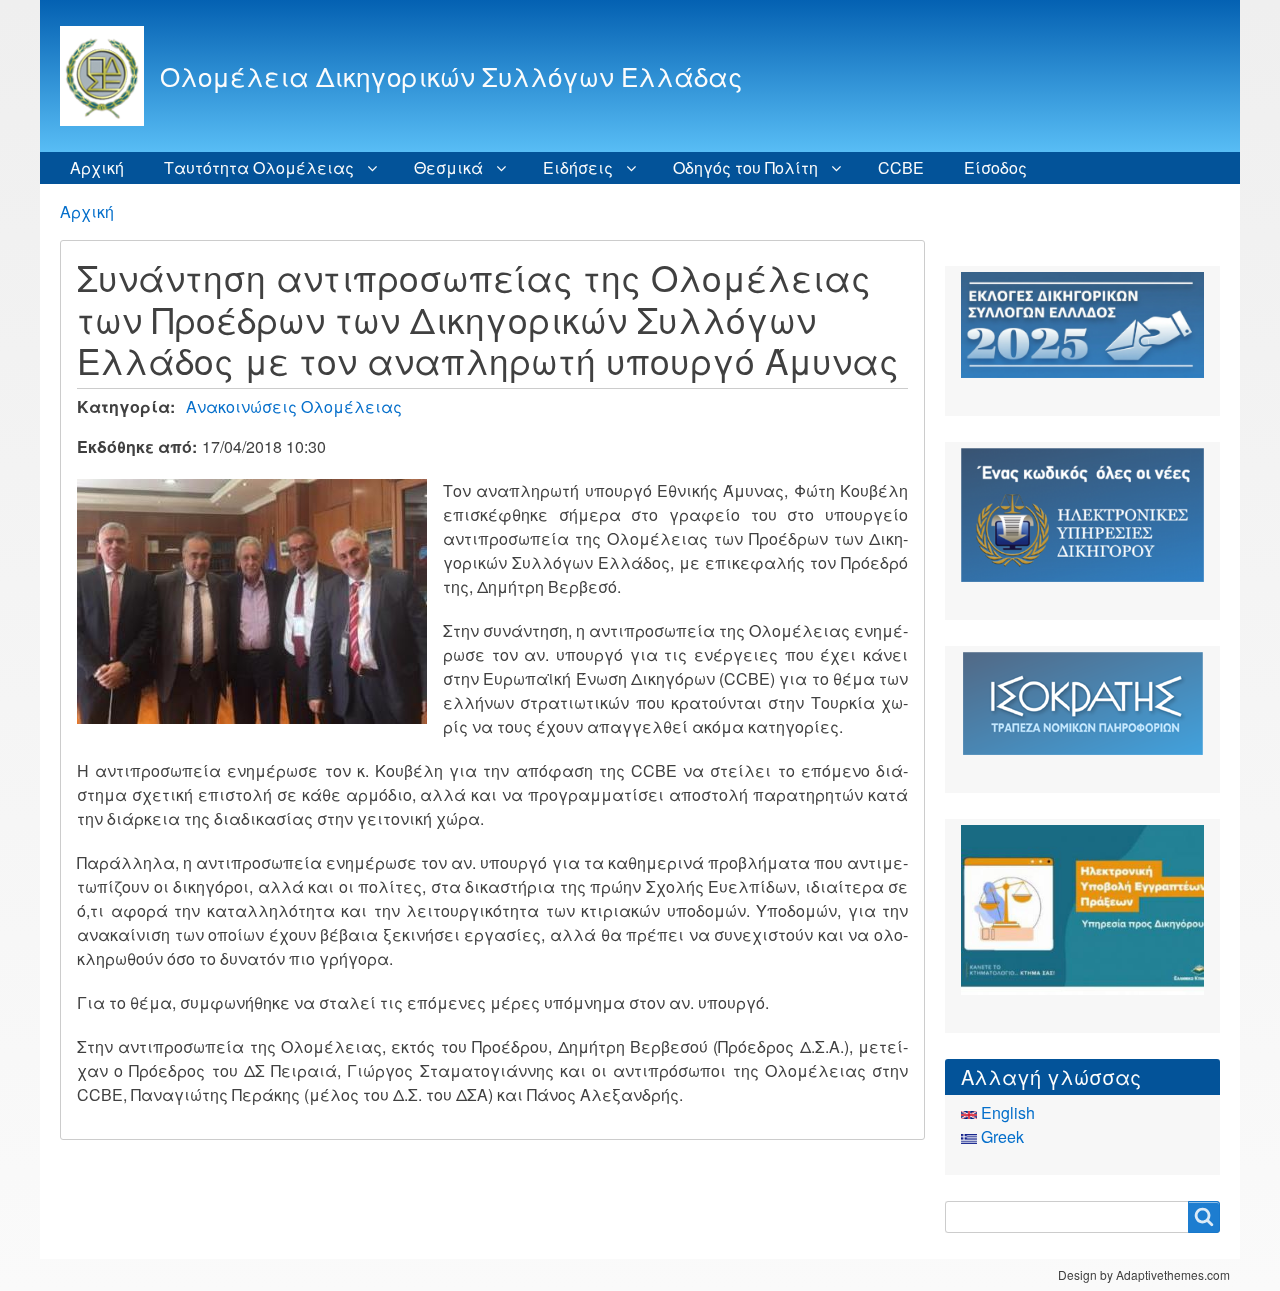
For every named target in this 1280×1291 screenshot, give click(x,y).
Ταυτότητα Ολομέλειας (259, 167)
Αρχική (97, 167)
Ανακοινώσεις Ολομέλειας (294, 406)
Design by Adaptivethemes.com (1144, 1274)
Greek (1000, 1136)
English (1006, 1112)
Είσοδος (995, 167)
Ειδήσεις (578, 167)
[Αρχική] (110, 76)
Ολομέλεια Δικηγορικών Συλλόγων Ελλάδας (451, 75)
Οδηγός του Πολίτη (745, 167)
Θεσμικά (448, 167)
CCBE (901, 167)
